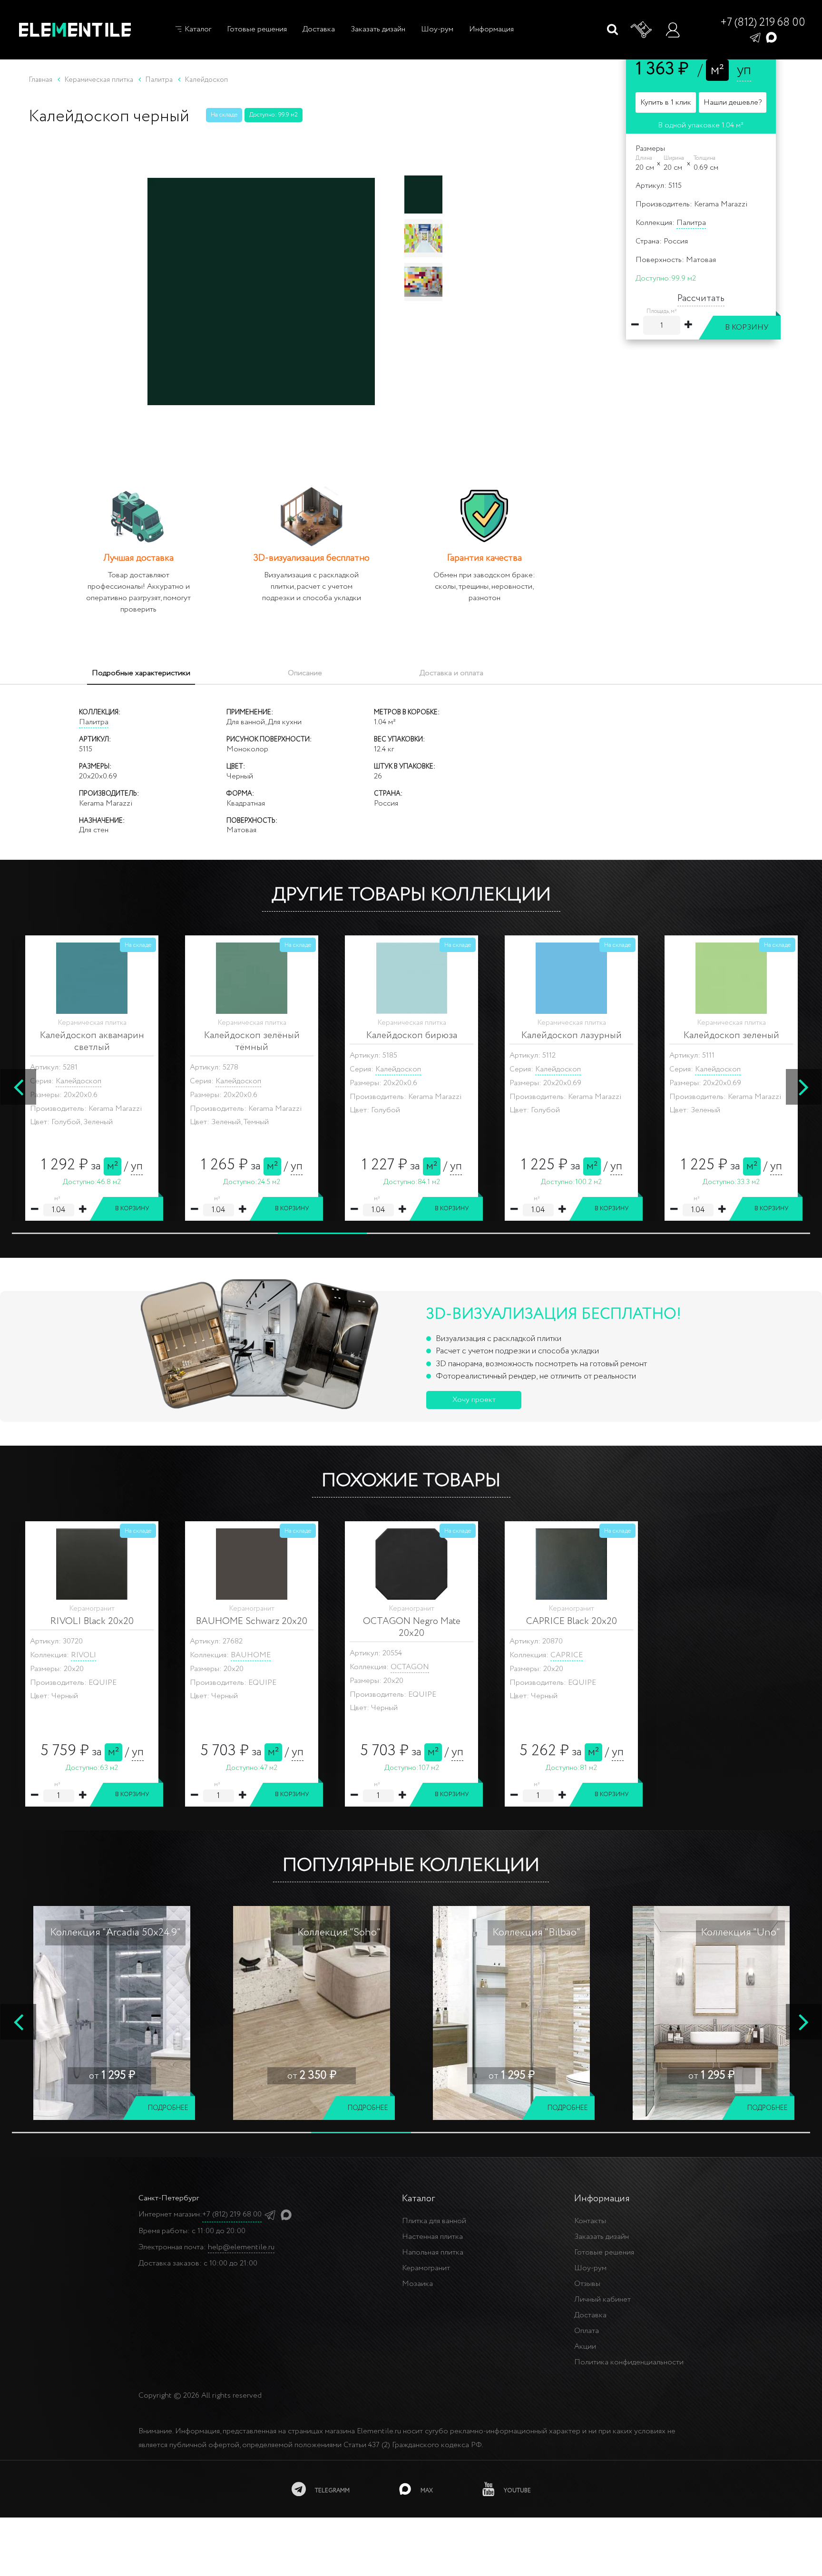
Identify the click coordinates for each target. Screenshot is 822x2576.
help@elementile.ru (241, 2247)
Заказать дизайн (378, 29)
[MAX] (771, 37)
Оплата (587, 2331)
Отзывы (587, 2284)
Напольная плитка (433, 2252)
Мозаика (417, 2284)
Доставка (319, 29)
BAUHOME (251, 1655)
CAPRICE (567, 1655)
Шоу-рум (437, 29)
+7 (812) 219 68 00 (763, 23)
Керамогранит (426, 2268)
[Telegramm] (755, 37)
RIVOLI (83, 1655)
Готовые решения (257, 29)
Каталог (197, 29)
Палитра (691, 223)
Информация (491, 29)
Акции (585, 2347)
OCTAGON (410, 1667)
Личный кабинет (602, 2299)
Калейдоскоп (78, 1081)
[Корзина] (642, 30)
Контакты (590, 2221)
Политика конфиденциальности (629, 2362)
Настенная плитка (432, 2237)
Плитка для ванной (434, 2221)
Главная (40, 80)
